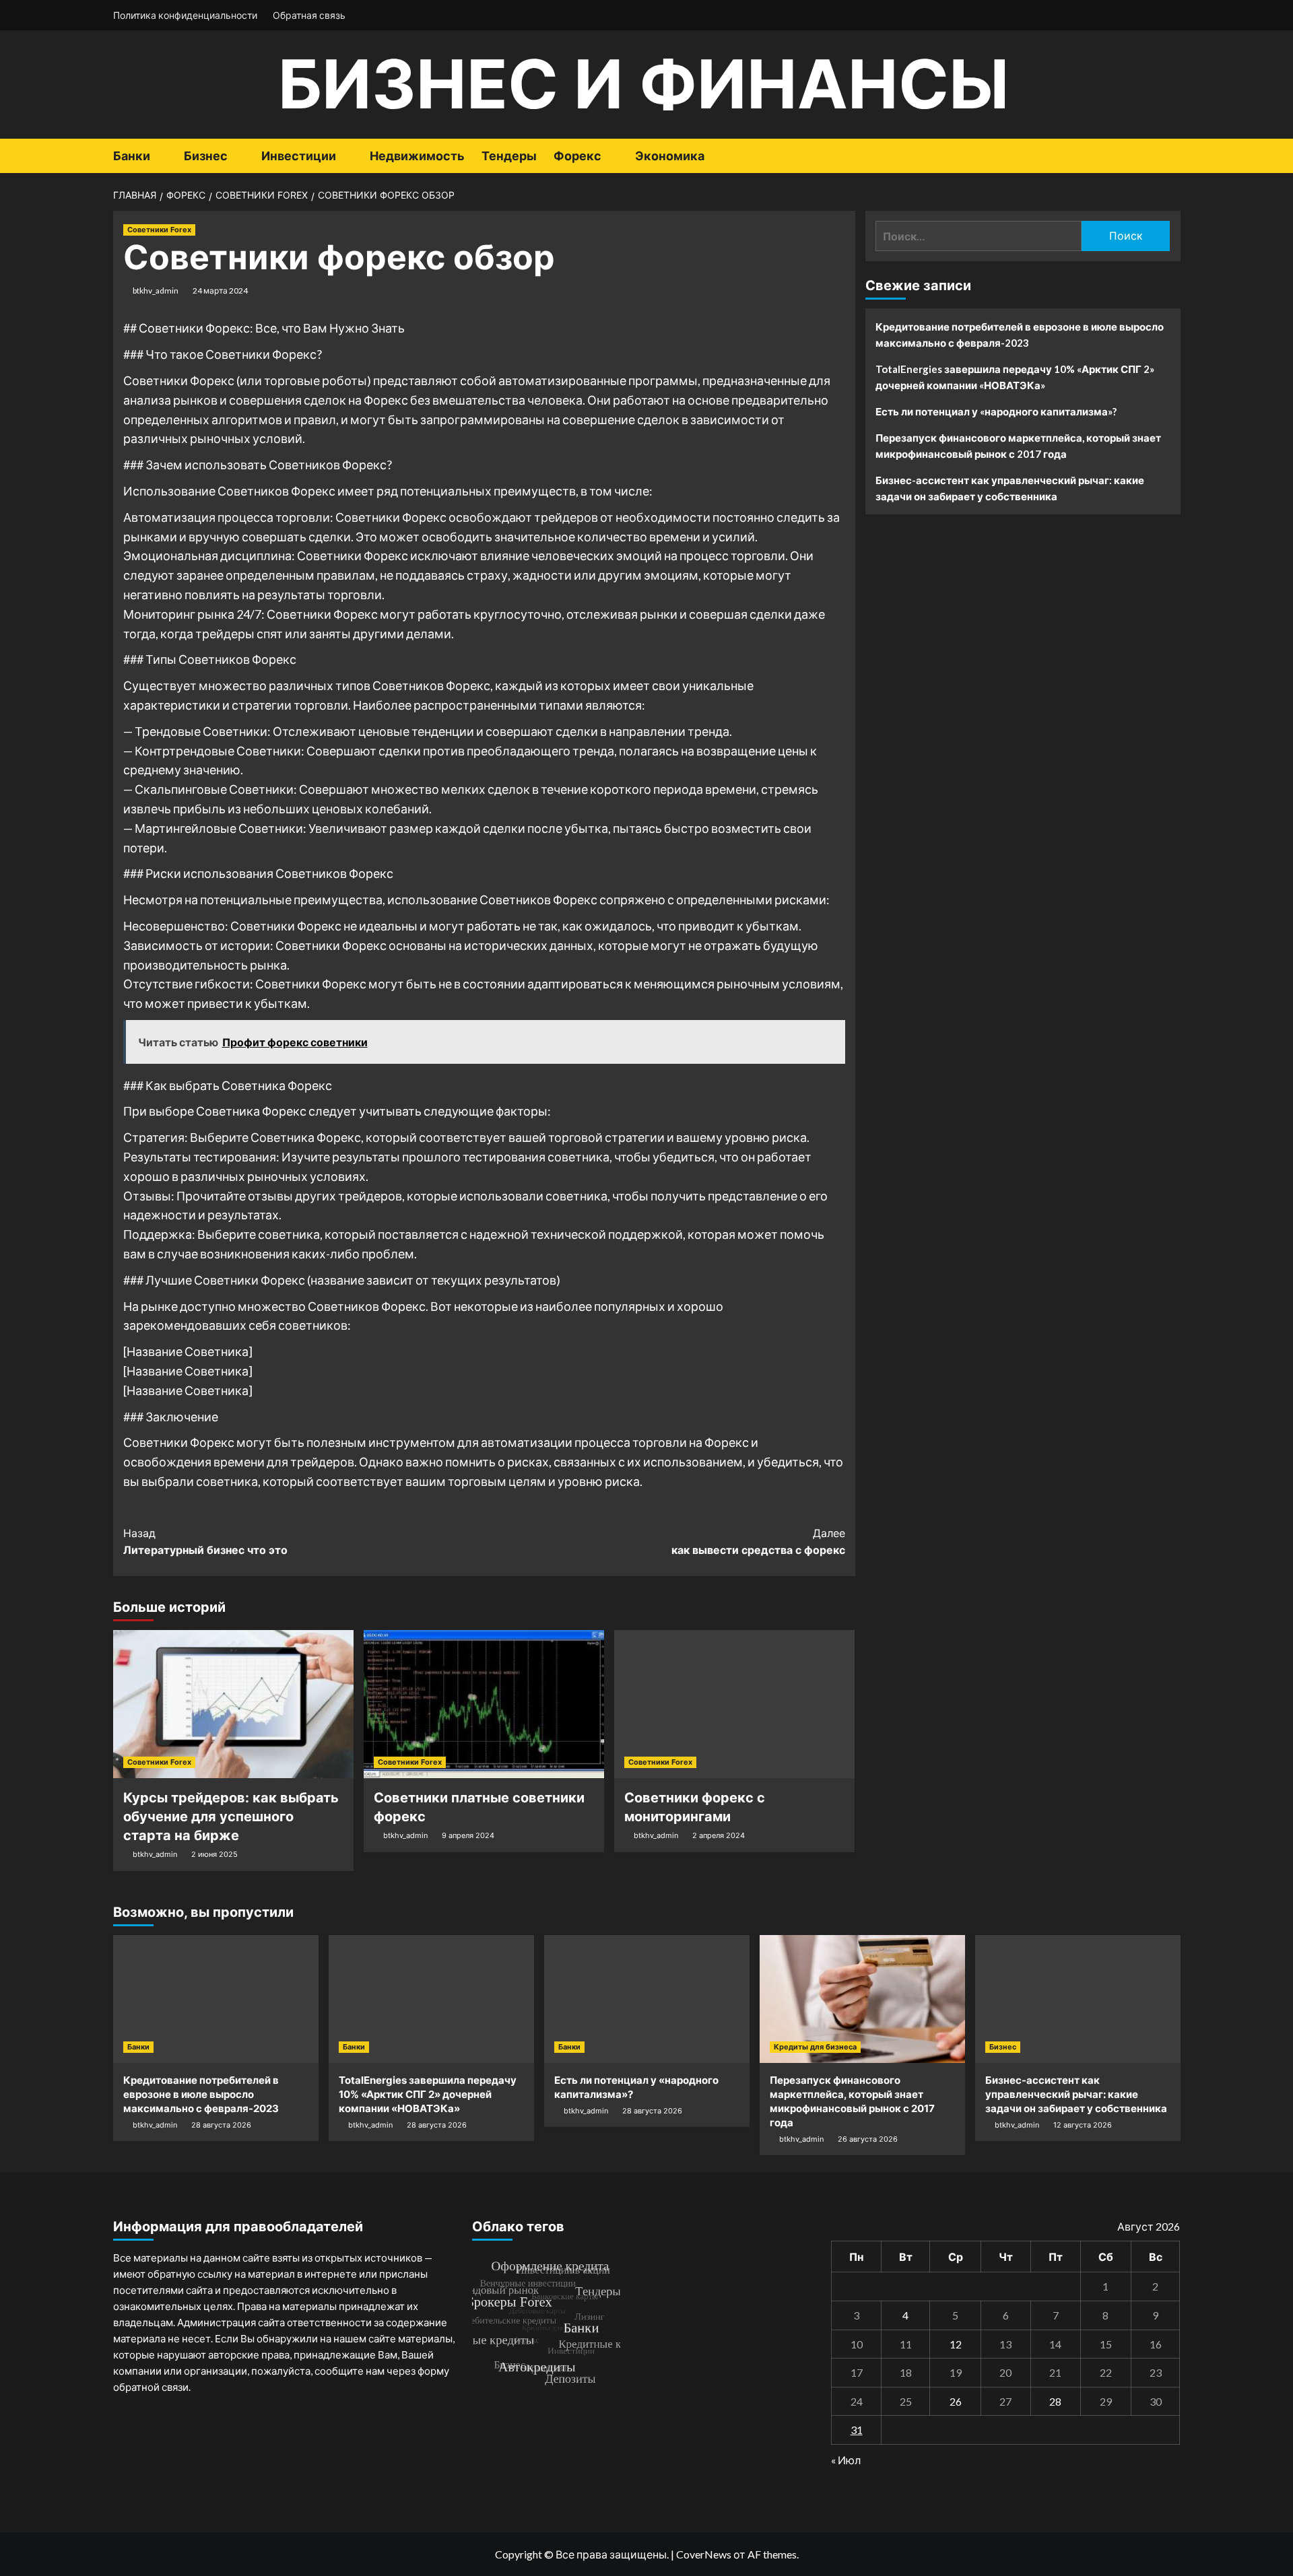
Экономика (670, 156)
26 (956, 2401)
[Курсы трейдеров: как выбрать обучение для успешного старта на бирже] (233, 1704)
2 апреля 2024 (719, 1835)
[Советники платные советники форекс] (484, 1704)
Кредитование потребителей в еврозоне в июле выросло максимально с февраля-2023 (1020, 335)
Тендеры (509, 156)
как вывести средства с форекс (758, 1542)
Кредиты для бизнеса (815, 2047)
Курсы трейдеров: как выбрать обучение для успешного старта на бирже (231, 1817)
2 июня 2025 (214, 1854)
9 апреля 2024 (468, 1835)
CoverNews (704, 2554)
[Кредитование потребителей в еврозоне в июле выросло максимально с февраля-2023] (216, 1999)
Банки (132, 156)
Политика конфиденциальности (185, 15)
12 (956, 2344)
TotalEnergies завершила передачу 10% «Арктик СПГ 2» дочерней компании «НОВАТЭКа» (1015, 377)
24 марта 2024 (220, 291)
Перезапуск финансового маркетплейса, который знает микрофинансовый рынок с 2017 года (1018, 446)
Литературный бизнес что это (205, 1542)
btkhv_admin (156, 291)
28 (1055, 2401)
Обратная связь (309, 15)
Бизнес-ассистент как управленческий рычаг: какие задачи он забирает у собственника (1010, 488)
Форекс (577, 156)
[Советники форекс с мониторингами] (734, 1704)
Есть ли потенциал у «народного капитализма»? (996, 411)
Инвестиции (299, 156)
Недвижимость (417, 156)
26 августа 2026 (868, 2139)
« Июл (846, 2460)
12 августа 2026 (1083, 2125)
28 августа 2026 (221, 2125)
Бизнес (206, 156)
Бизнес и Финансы (643, 84)
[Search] (1172, 156)
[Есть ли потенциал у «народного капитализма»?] (647, 1999)
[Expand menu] (159, 157)
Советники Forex (159, 230)
